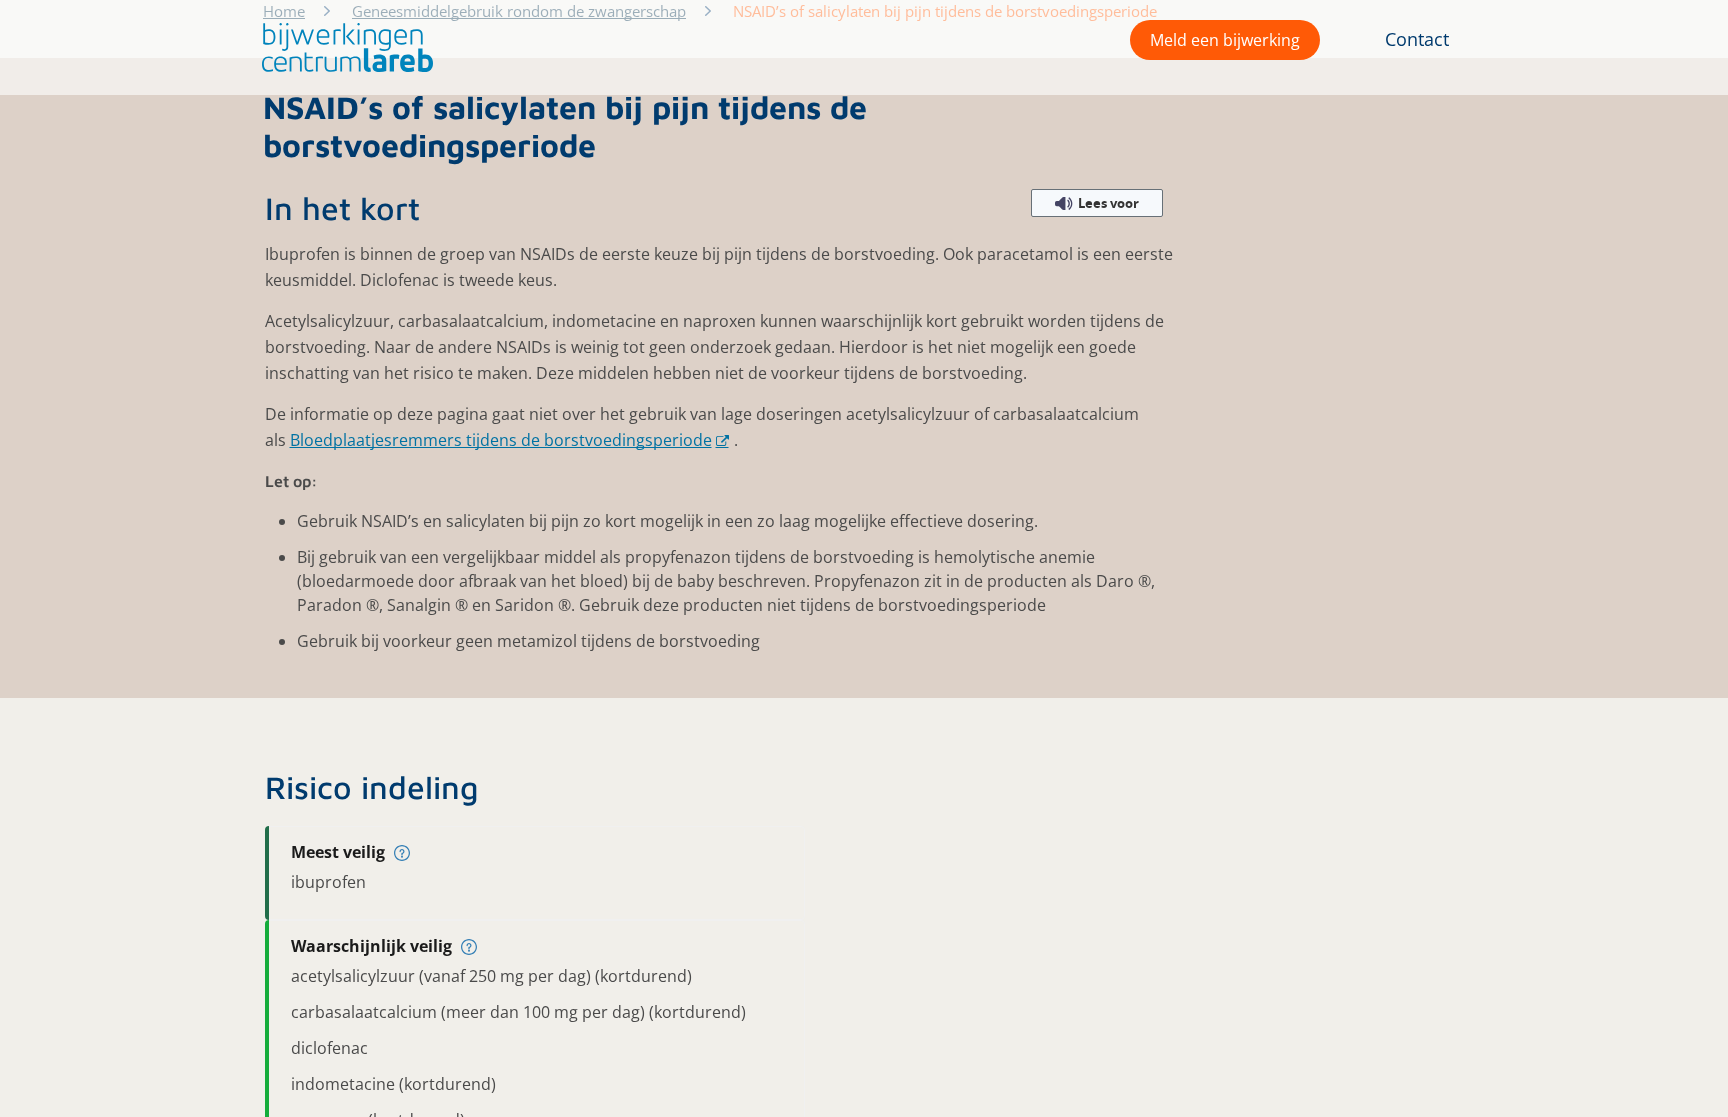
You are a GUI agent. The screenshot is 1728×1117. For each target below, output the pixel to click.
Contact (1417, 39)
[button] (342, 47)
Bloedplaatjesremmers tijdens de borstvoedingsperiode (501, 440)
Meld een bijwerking (1225, 40)
